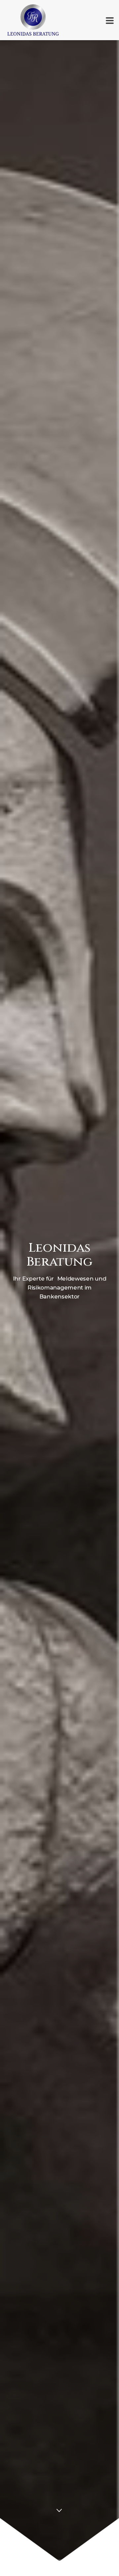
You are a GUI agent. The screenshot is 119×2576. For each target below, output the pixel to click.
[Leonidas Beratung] (3, 20)
